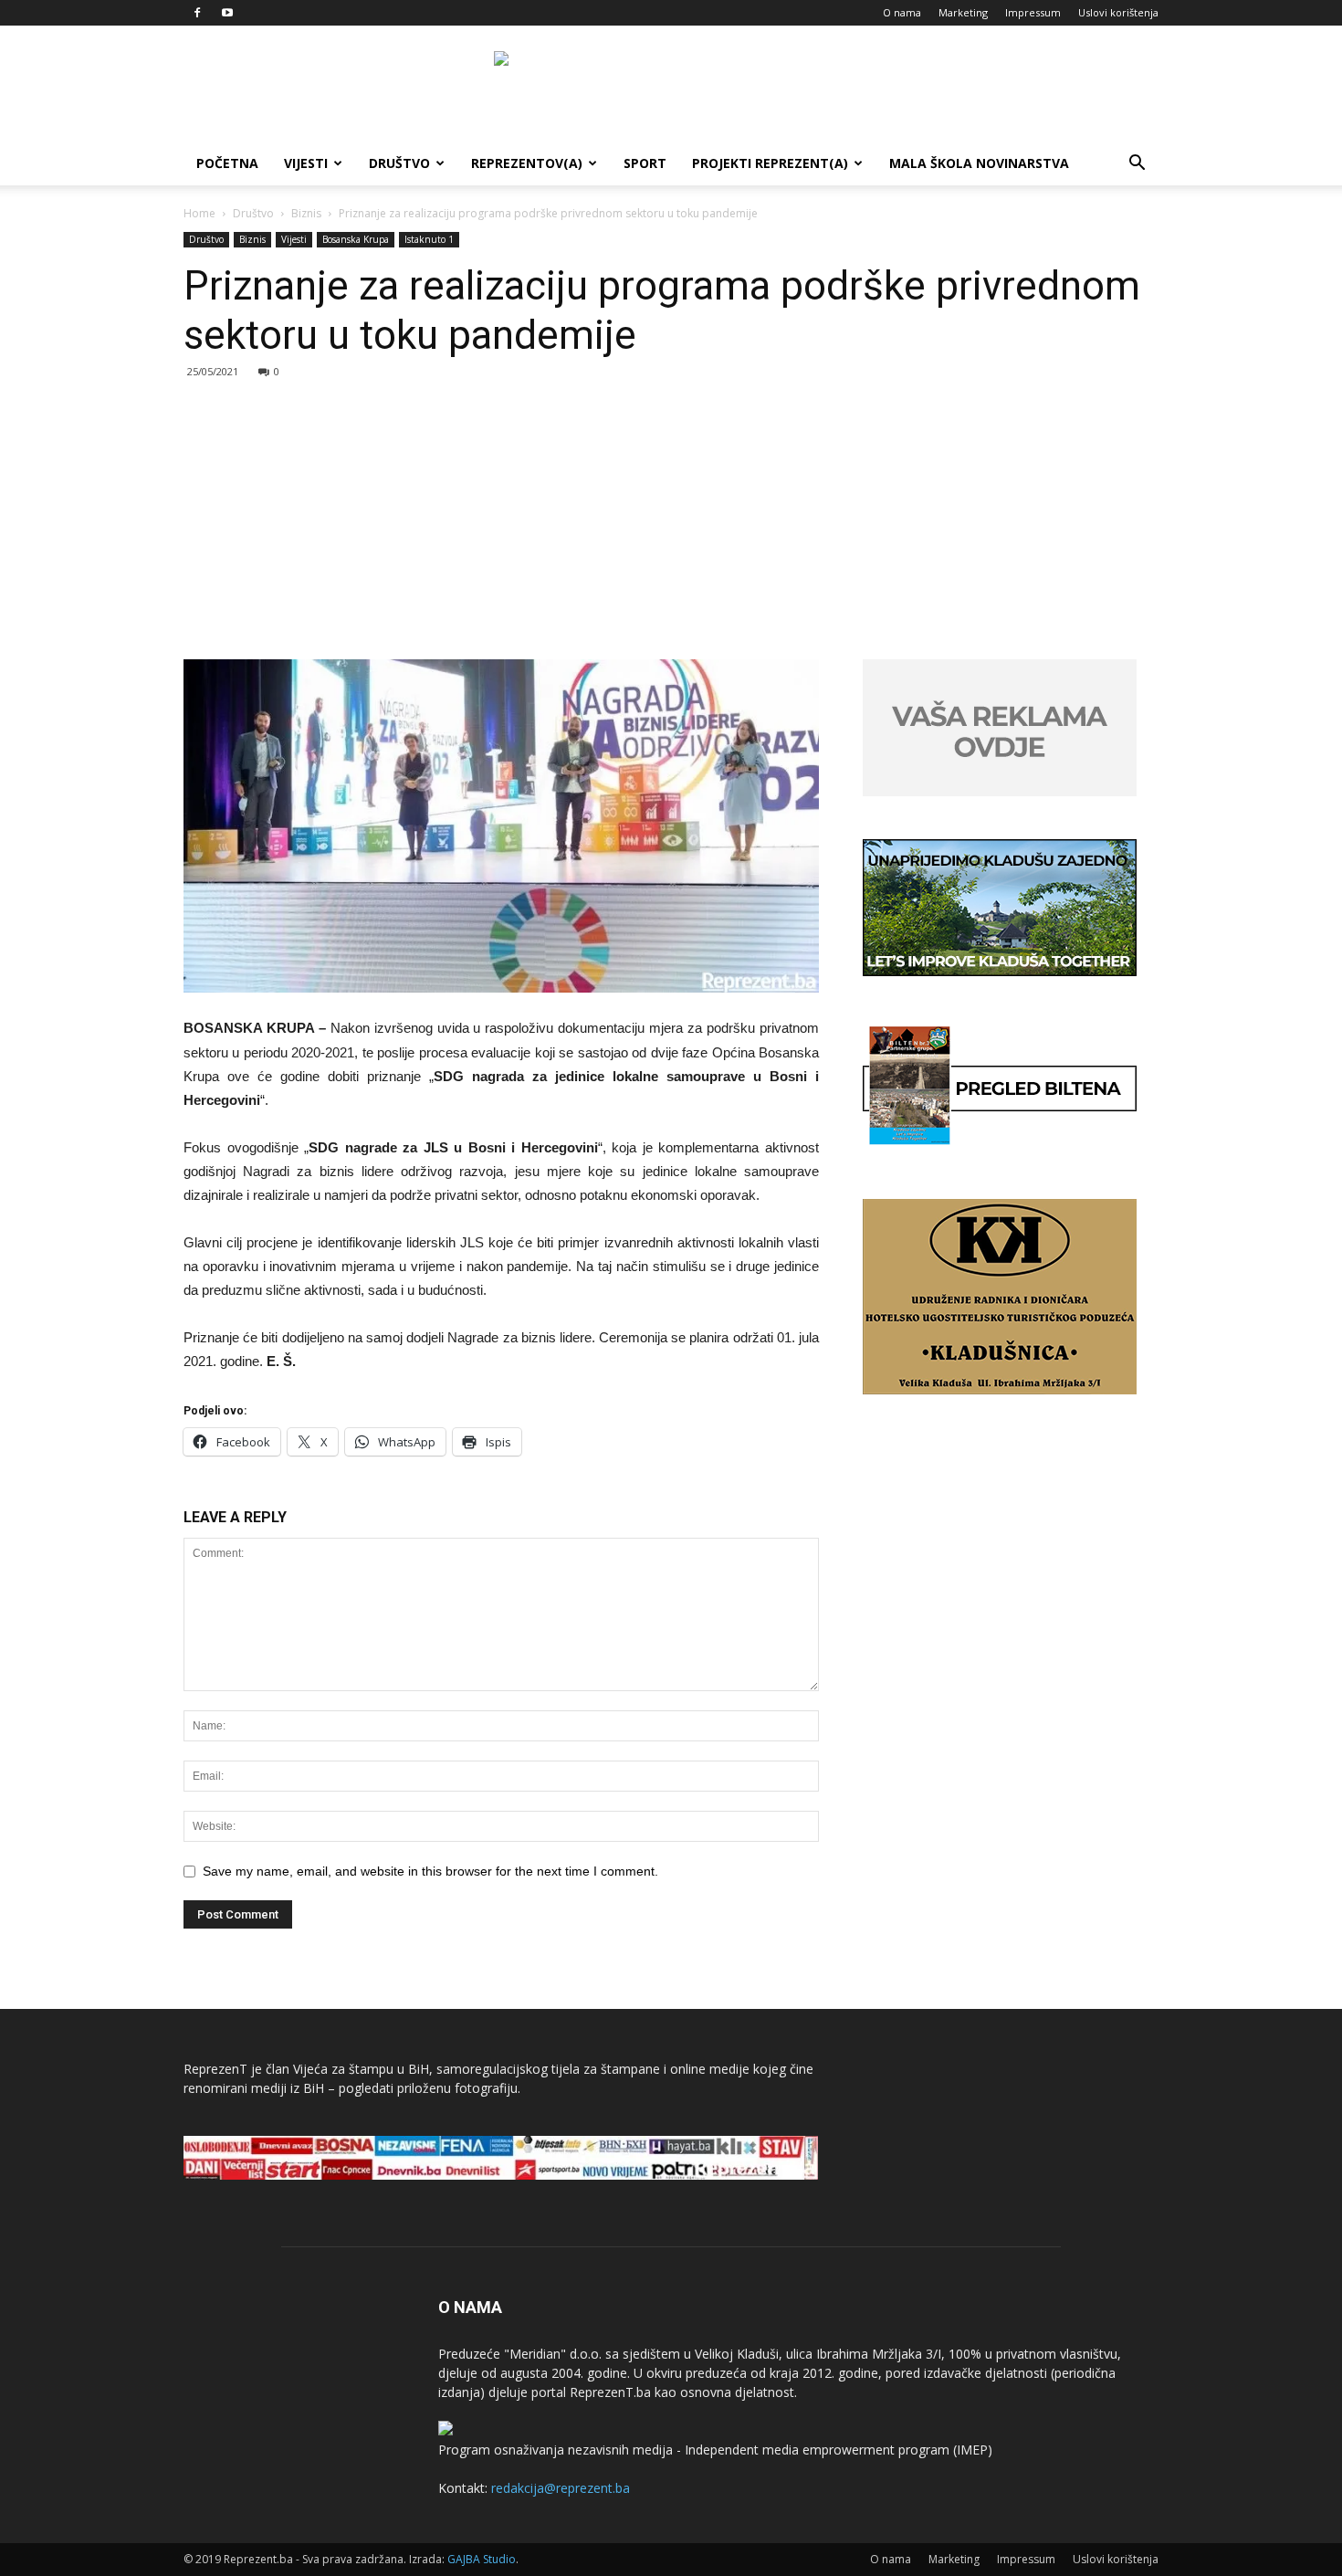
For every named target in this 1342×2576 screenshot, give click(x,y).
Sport (645, 163)
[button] (1137, 165)
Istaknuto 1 (429, 239)
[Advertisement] (671, 522)
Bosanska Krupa (356, 239)
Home (199, 213)
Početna (227, 163)
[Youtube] (227, 13)
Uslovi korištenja (1118, 12)
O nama (902, 12)
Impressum (1033, 12)
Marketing (963, 12)
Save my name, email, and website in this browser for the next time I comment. (430, 1871)
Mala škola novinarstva (979, 163)
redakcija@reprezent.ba (561, 2488)
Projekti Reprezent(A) (770, 163)
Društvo (399, 163)
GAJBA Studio (482, 2559)
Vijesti (306, 163)
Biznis (306, 213)
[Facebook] (197, 13)
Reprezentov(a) (527, 163)
